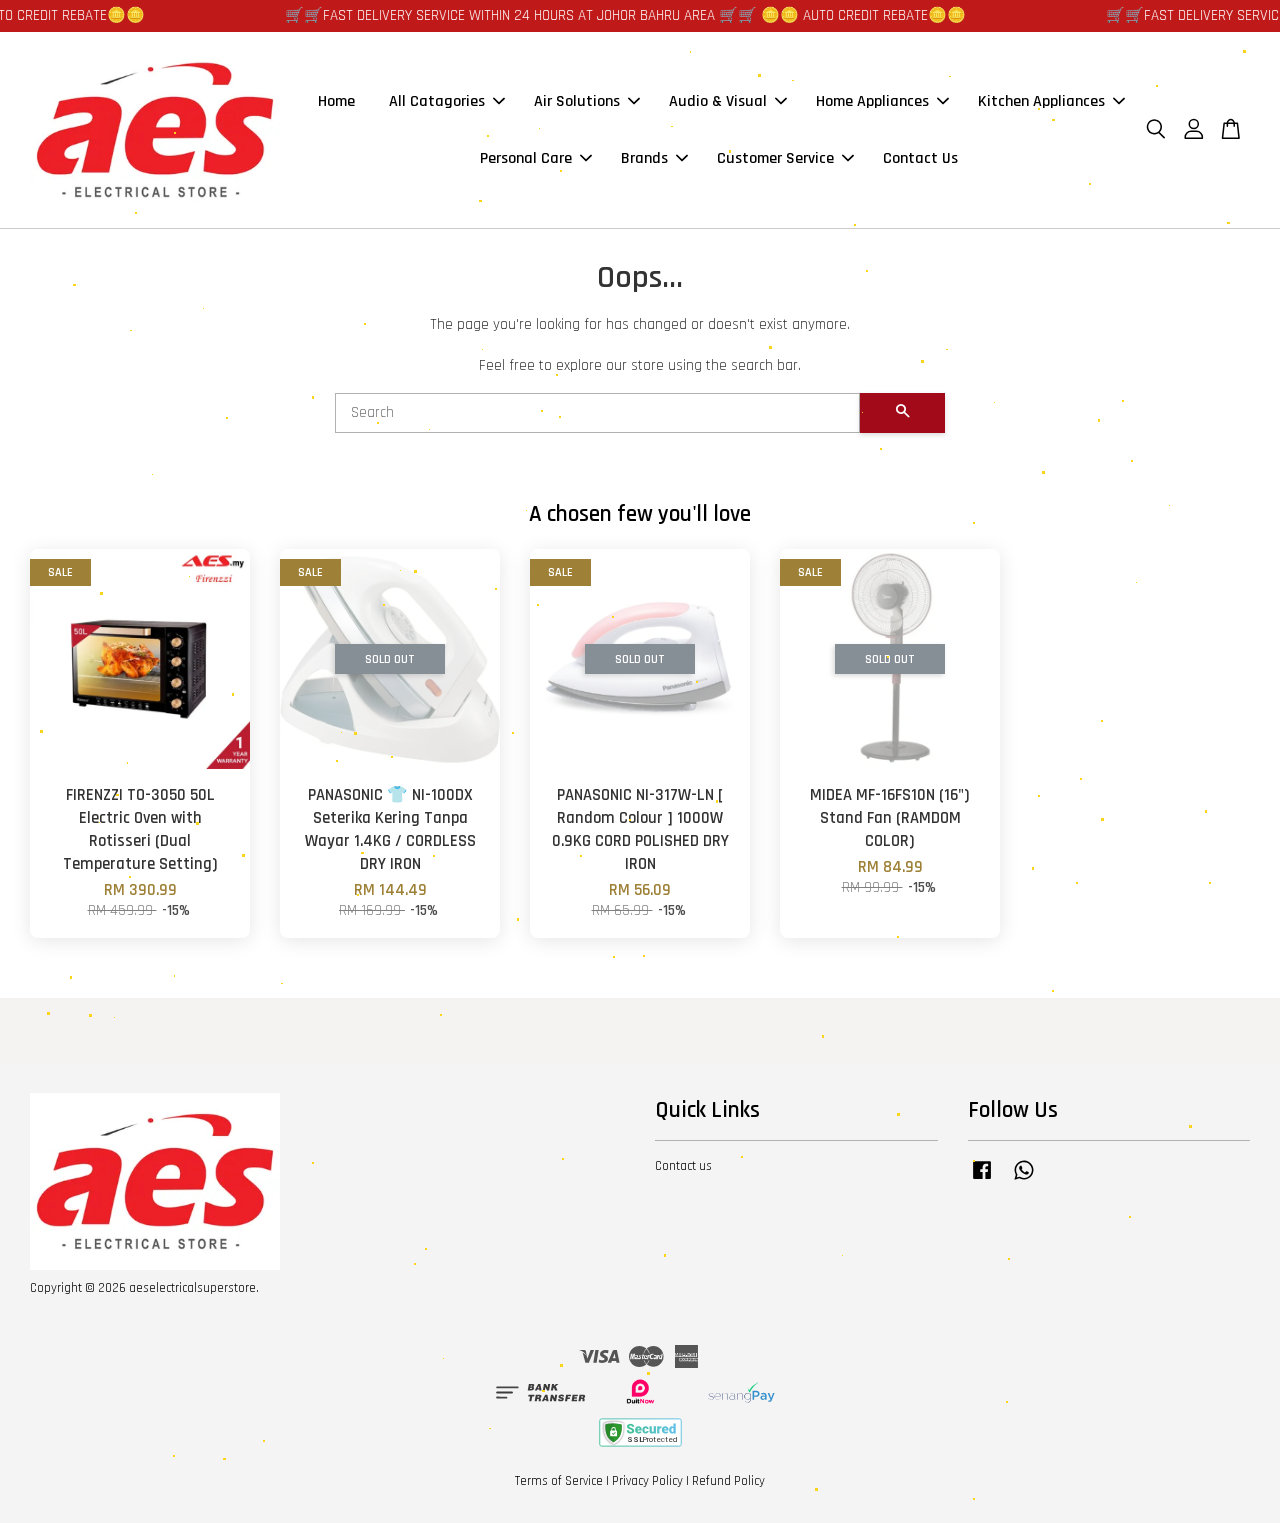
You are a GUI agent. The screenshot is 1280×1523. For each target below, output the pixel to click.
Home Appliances (872, 101)
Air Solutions (577, 101)
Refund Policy (728, 1481)
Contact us (683, 1166)
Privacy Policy (647, 1481)
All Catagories (437, 101)
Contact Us (920, 158)
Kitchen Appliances (1041, 101)
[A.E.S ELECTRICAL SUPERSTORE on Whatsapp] (1024, 1180)
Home (336, 101)
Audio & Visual (718, 101)
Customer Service (775, 158)
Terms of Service (559, 1481)
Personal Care (526, 158)
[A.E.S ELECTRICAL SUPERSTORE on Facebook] (982, 1180)
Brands (644, 158)
